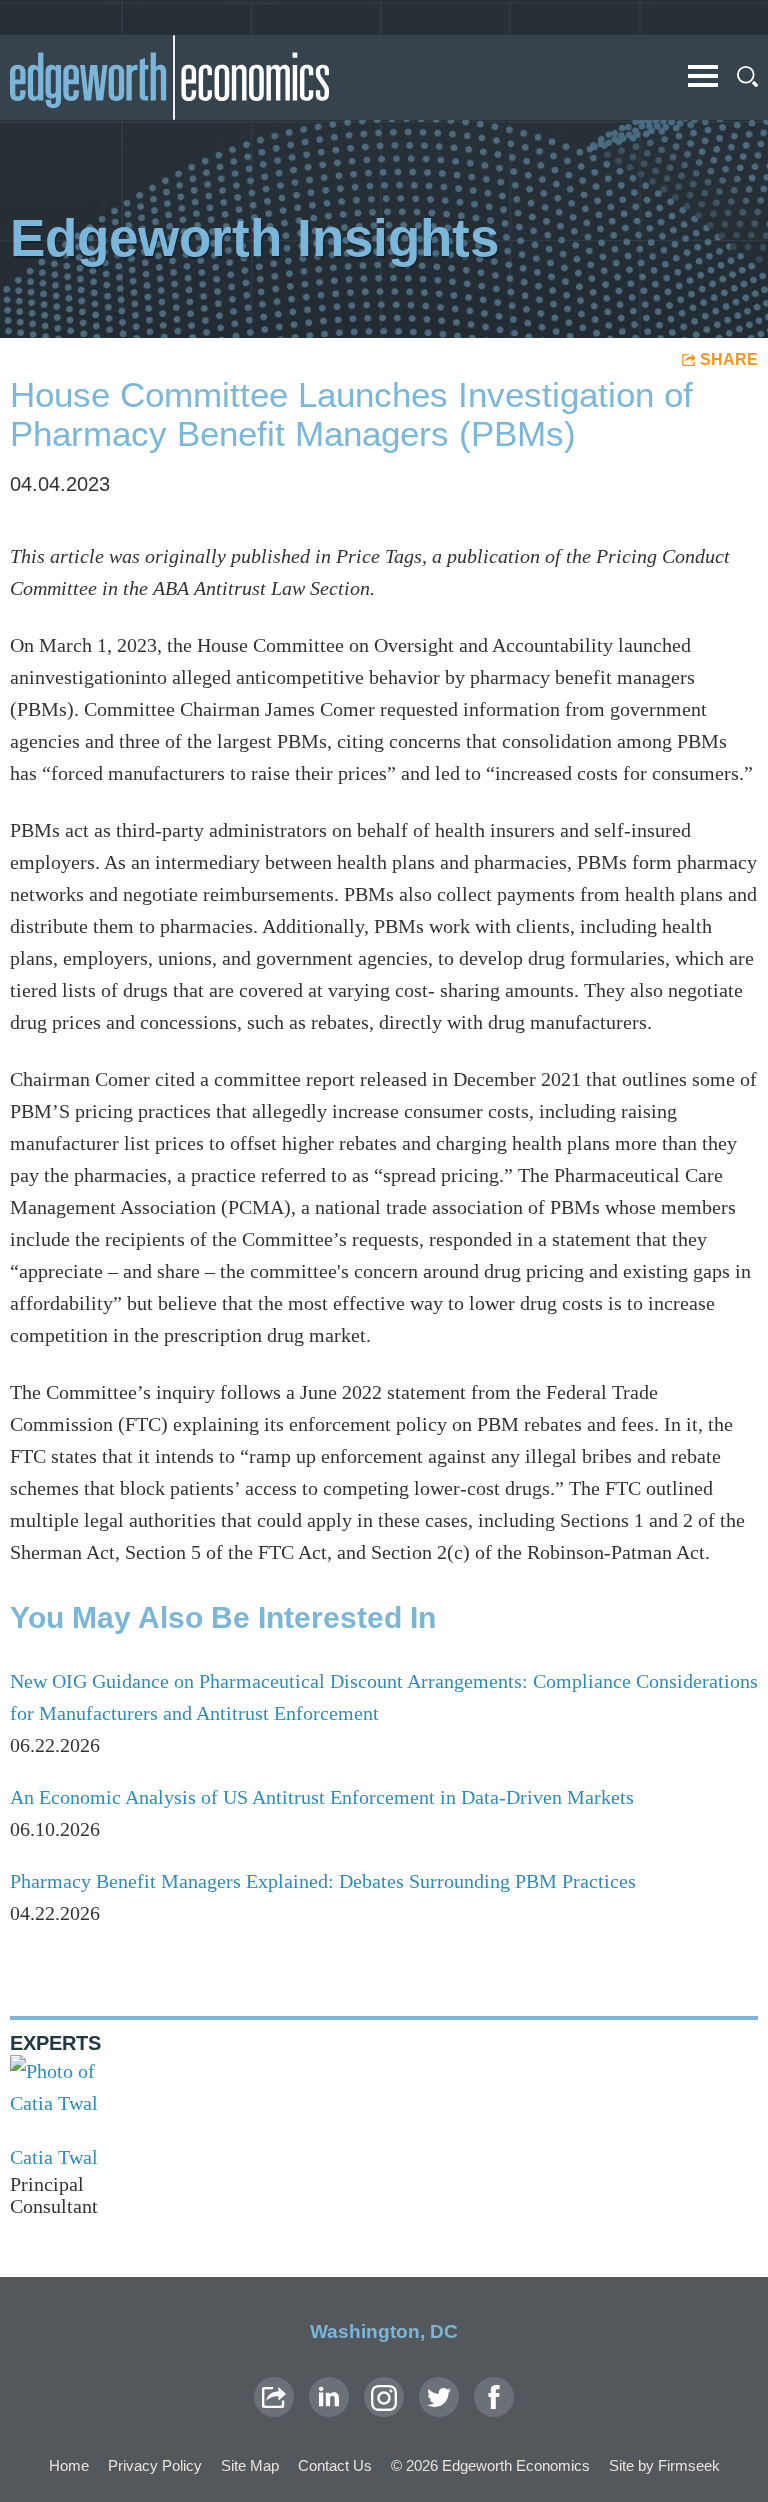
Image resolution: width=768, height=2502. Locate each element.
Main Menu (703, 76)
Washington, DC (384, 2331)
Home (69, 2465)
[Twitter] (439, 2397)
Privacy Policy (155, 2465)
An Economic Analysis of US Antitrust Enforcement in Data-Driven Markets (322, 1797)
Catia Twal (54, 2157)
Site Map (250, 2465)
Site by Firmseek (664, 2465)
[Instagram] (384, 2397)
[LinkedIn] (329, 2397)
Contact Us (335, 2465)
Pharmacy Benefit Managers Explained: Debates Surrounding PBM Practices (323, 1881)
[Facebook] (494, 2397)
